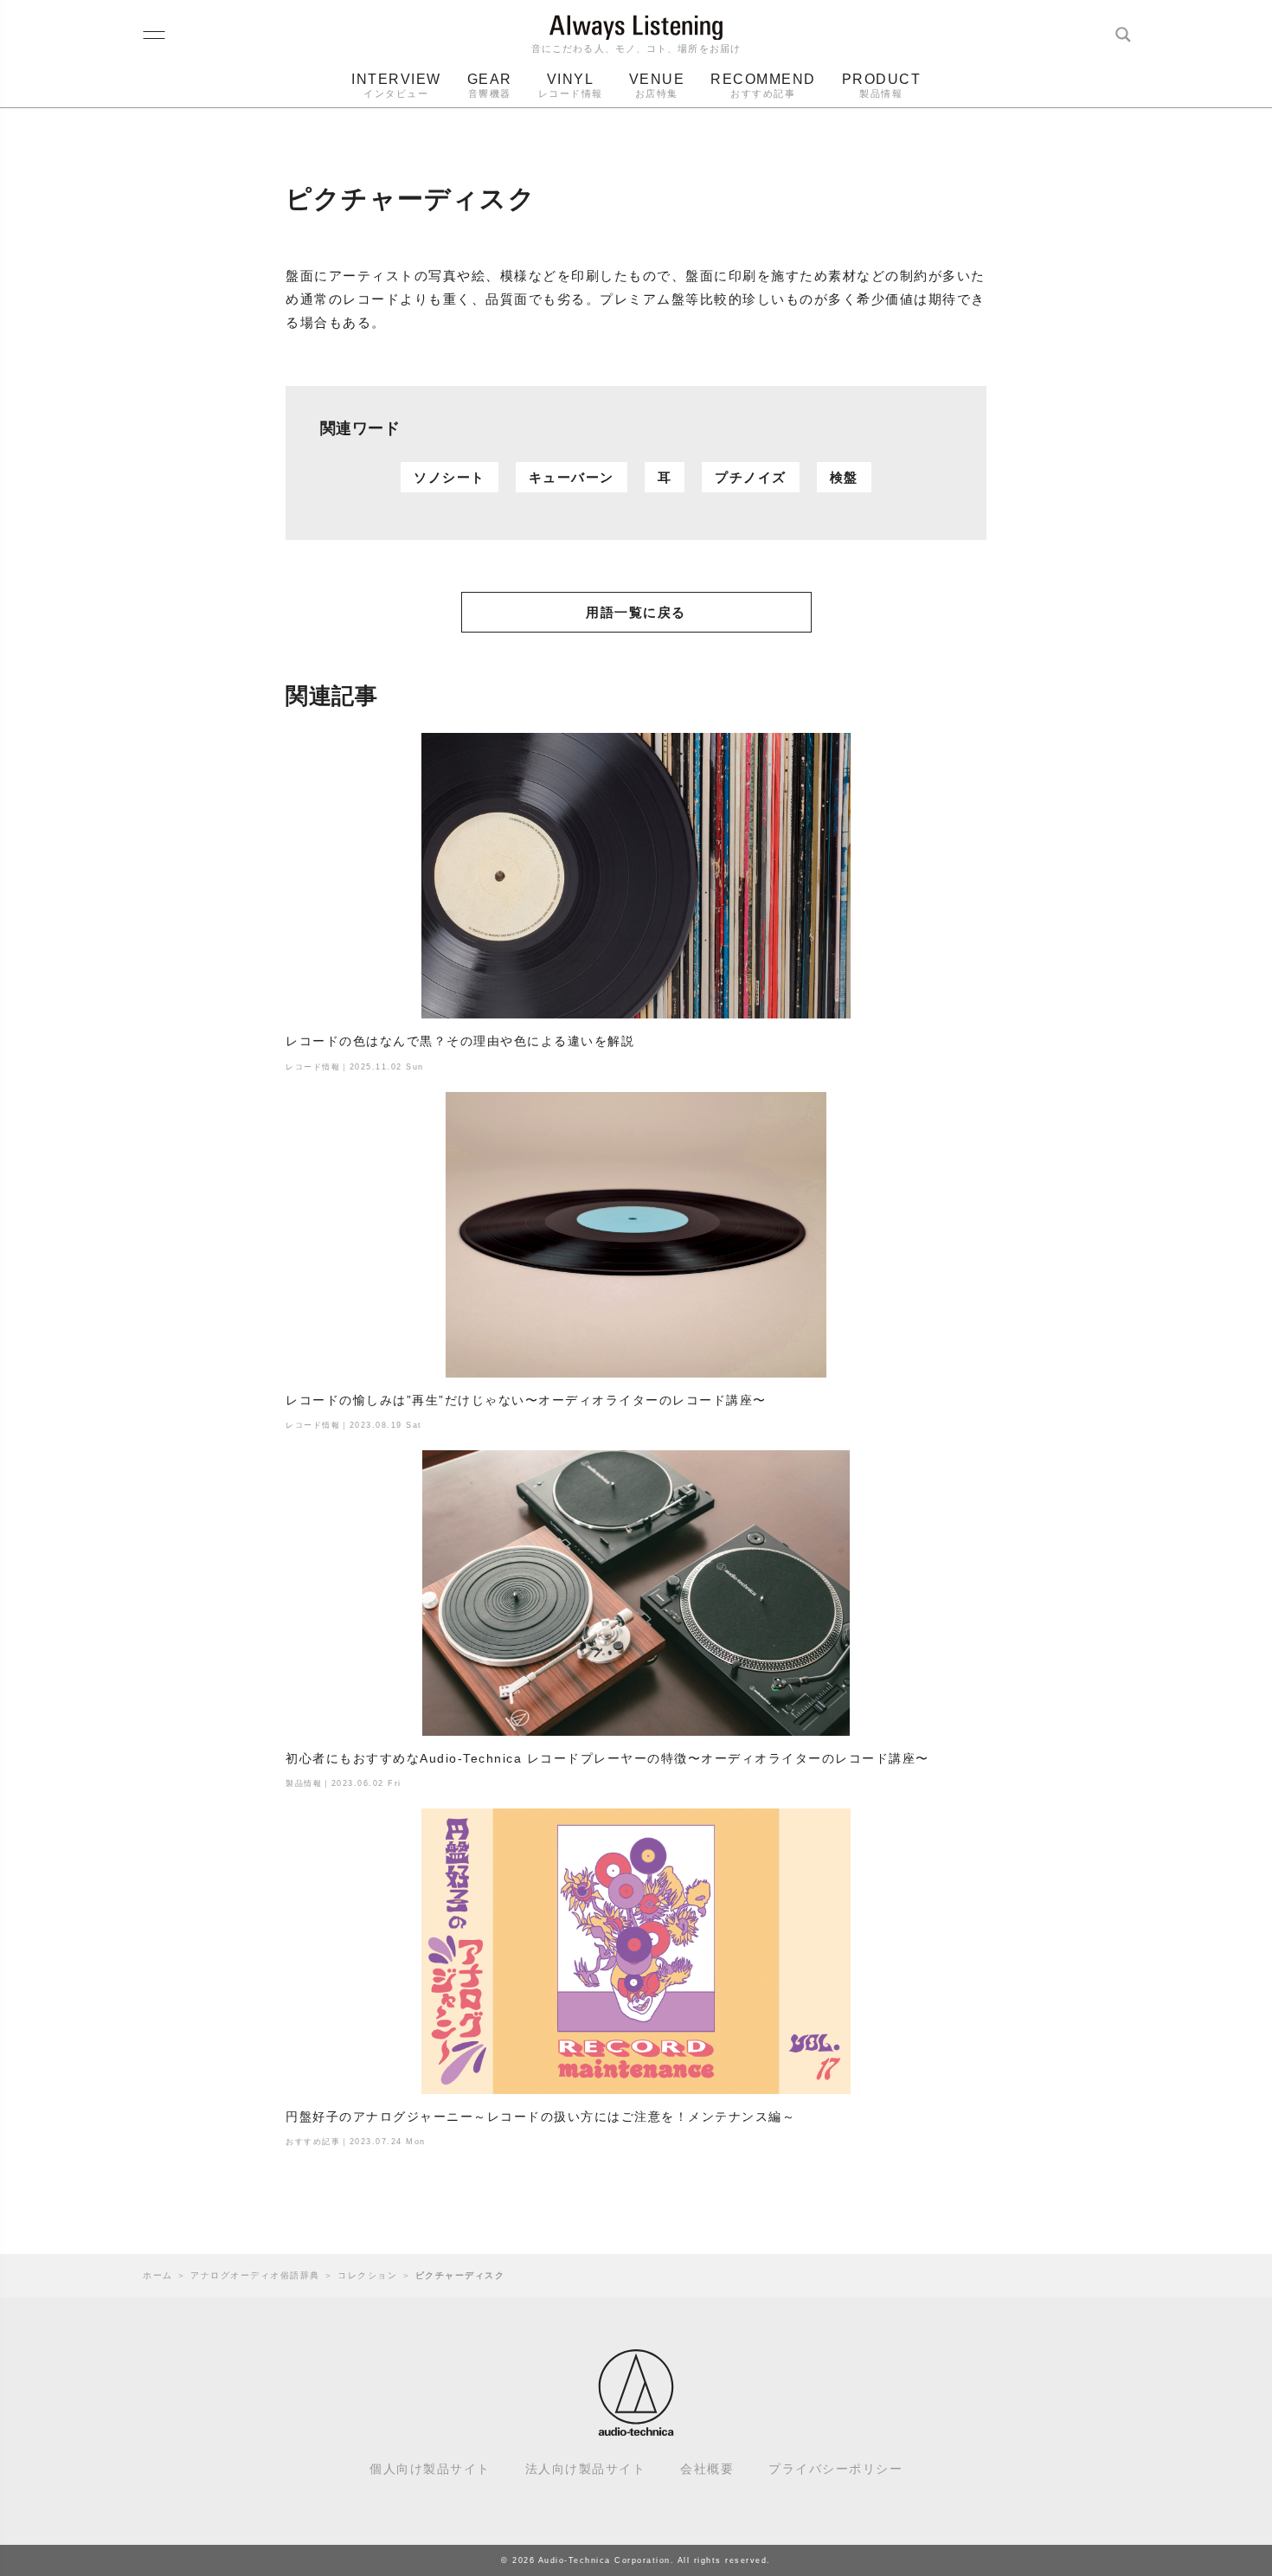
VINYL (571, 85)
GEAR (490, 85)
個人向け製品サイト (430, 2469)
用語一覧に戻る (636, 612)
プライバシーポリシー (835, 2469)
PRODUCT (882, 85)
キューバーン (572, 477)
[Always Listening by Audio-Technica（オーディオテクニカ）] (636, 2428)
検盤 (844, 477)
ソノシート (450, 477)
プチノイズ (751, 477)
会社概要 (707, 2469)
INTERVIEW (396, 85)
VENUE (657, 85)
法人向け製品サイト (586, 2469)
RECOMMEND (763, 85)
